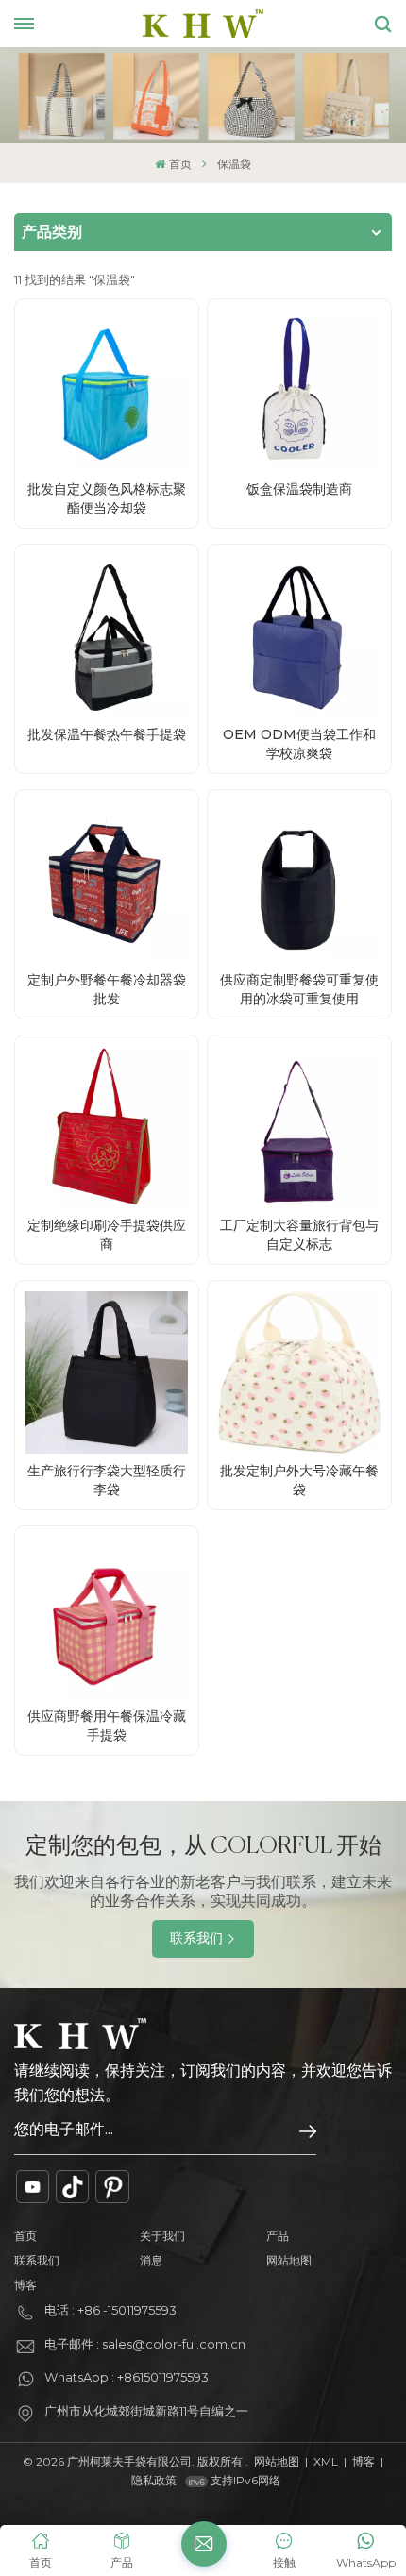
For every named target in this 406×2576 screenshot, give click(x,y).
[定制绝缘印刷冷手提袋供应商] (107, 1127)
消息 (151, 2260)
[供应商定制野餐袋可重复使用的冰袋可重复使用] (299, 882)
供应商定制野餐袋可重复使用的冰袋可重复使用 (299, 989)
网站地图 (289, 2260)
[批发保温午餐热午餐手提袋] (107, 636)
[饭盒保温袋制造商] (299, 391)
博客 (25, 2285)
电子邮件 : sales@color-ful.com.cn (145, 2344)
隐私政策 (154, 2480)
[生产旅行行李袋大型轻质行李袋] (107, 1372)
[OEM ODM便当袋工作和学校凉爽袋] (299, 636)
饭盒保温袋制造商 (299, 489)
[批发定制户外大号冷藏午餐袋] (299, 1372)
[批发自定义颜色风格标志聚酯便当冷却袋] (107, 391)
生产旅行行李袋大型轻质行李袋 (107, 1480)
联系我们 (196, 1938)
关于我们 (162, 2236)
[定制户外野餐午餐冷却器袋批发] (107, 882)
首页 (180, 164)
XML (326, 2461)
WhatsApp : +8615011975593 (127, 2377)
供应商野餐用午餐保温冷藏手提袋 (107, 1726)
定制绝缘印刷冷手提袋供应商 (107, 1235)
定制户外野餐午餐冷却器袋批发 (107, 989)
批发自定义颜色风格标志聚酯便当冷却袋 (107, 498)
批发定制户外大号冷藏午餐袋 (299, 1480)
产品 (278, 2236)
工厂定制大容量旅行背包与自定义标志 (299, 1235)
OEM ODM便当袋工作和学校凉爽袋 (299, 744)
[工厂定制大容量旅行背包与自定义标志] (299, 1127)
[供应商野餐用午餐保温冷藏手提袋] (107, 1618)
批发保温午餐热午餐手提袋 (107, 734)
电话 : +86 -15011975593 (110, 2310)
